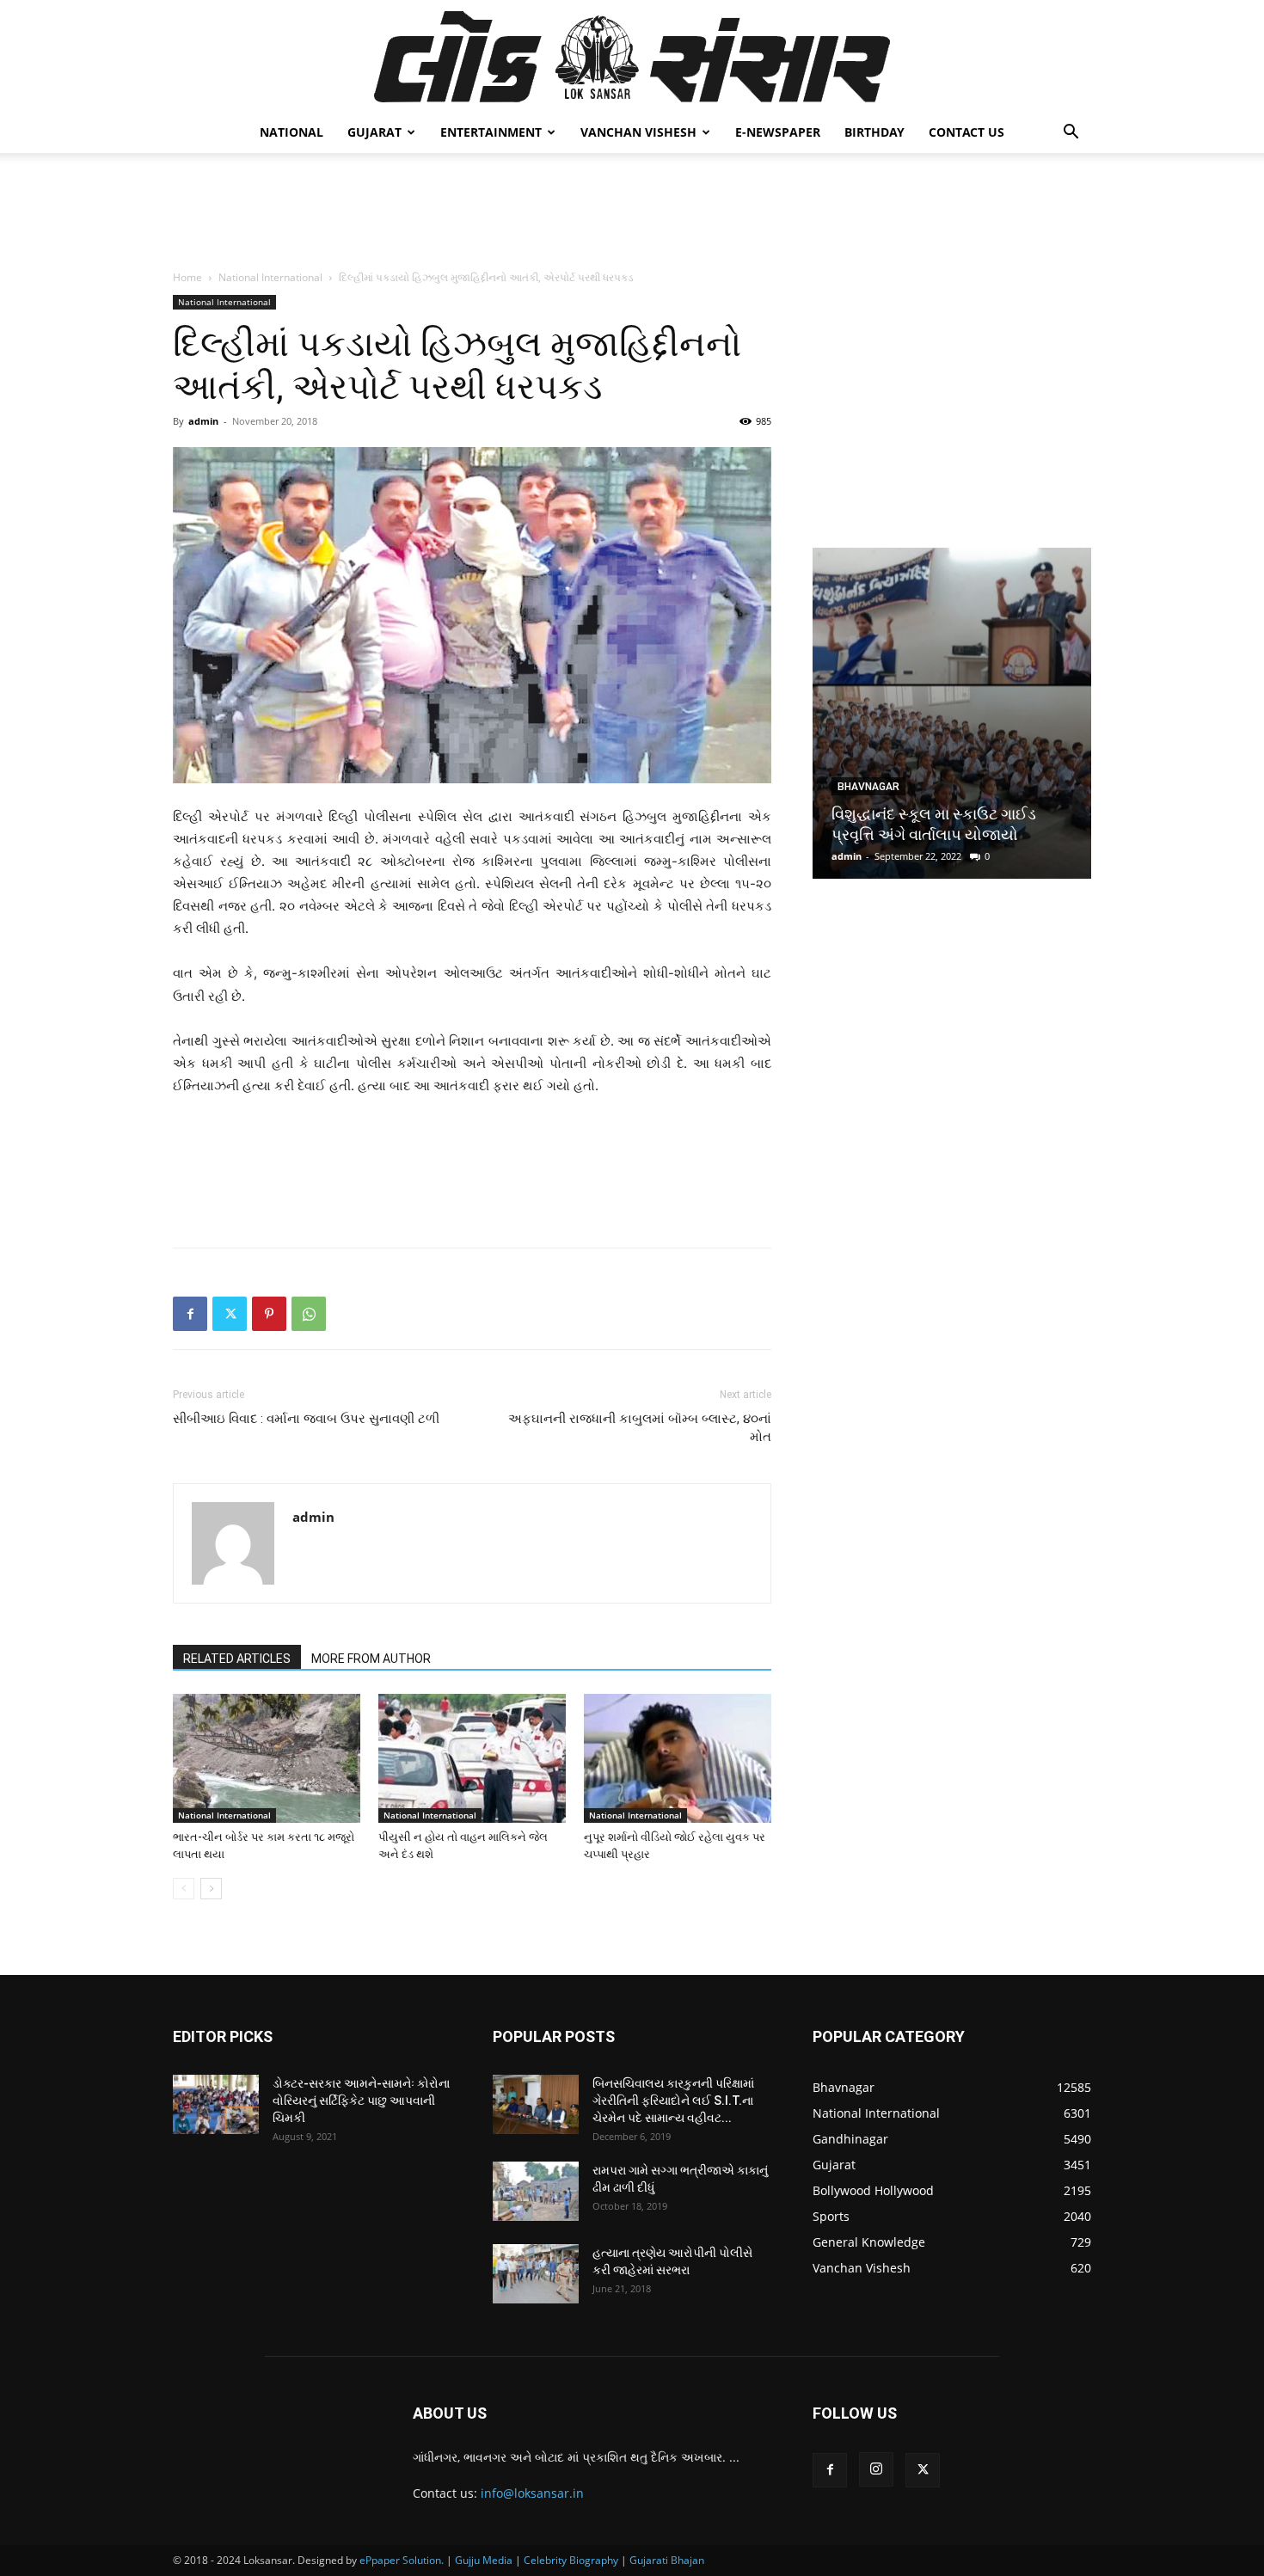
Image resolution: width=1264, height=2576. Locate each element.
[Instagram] (876, 2469)
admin (203, 421)
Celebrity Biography (571, 2560)
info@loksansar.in (532, 2493)
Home (187, 277)
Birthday (874, 132)
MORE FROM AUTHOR (371, 1659)
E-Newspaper (778, 132)
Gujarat (374, 132)
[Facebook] (190, 1314)
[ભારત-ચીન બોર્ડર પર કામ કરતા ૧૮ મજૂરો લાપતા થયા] (267, 1758)
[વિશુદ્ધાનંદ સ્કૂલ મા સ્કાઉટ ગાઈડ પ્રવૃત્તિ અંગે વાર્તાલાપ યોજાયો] (952, 713)
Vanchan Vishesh (638, 132)
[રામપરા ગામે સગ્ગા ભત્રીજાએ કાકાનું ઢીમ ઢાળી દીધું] (536, 2191)
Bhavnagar (868, 787)
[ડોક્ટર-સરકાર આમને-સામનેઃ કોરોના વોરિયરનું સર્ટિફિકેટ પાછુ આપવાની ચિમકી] (216, 2104)
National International (270, 277)
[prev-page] (184, 1889)
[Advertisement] (632, 212)
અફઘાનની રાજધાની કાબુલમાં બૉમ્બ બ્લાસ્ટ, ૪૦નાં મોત (640, 1428)
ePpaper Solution (400, 2560)
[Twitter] (230, 1314)
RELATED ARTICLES (237, 1659)
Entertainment (491, 132)
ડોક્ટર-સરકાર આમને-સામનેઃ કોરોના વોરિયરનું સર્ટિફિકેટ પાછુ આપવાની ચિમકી (361, 2101)
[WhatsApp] (309, 1314)
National (291, 132)
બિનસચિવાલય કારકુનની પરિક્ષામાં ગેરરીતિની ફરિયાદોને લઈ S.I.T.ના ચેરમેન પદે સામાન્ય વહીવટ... (673, 2101)
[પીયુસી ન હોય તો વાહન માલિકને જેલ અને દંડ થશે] (472, 1758)
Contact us (966, 132)
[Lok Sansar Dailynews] (632, 57)
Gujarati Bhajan (667, 2560)
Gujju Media (484, 2560)
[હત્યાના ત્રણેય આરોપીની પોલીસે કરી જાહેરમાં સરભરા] (536, 2274)
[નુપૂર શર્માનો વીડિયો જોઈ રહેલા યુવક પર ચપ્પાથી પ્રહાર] (678, 1758)
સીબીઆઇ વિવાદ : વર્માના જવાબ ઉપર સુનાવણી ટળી (306, 1419)
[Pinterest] (269, 1314)
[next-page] (211, 1889)
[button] (1071, 134)
